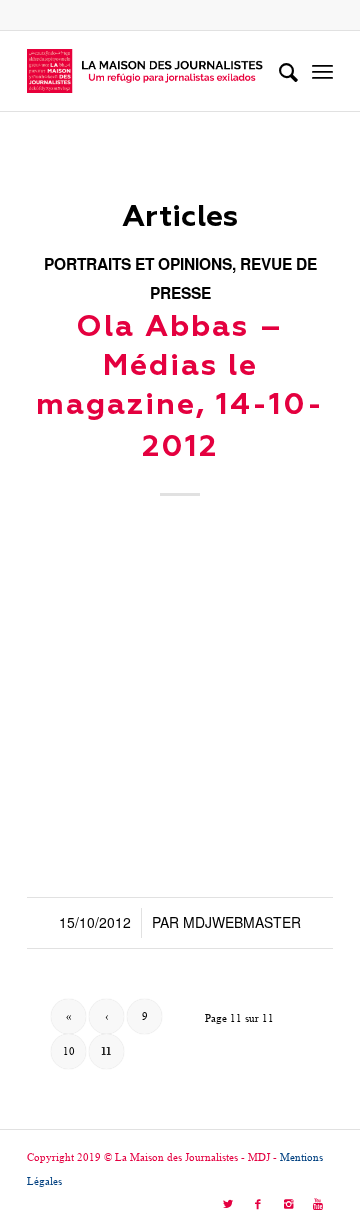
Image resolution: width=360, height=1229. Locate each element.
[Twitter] (228, 1204)
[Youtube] (318, 1204)
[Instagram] (288, 1204)
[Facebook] (258, 1204)
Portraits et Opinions (138, 264)
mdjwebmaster (242, 922)
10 (69, 1051)
